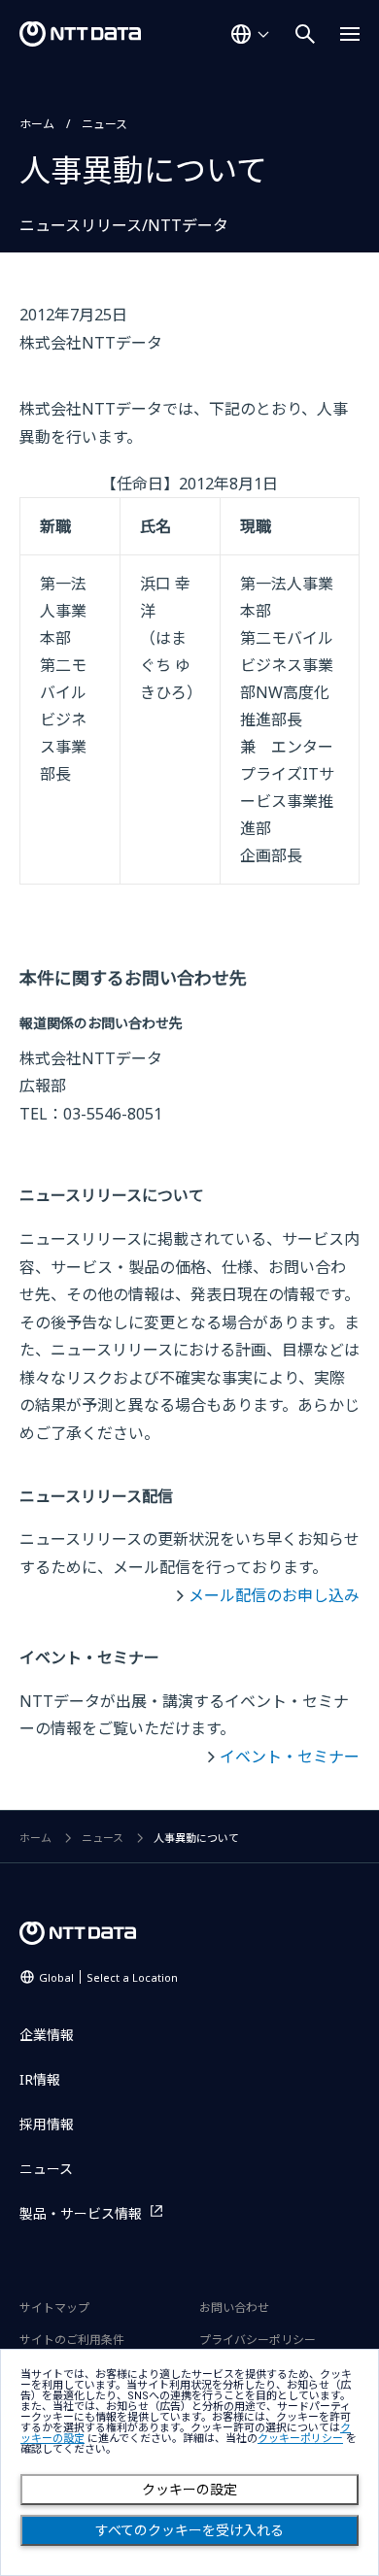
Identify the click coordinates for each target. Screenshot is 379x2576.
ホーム (37, 124)
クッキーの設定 (189, 2490)
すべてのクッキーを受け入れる (189, 2530)
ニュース (104, 124)
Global (108, 1977)
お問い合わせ (234, 2308)
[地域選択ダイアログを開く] (250, 34)
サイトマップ (54, 2308)
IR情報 (40, 2079)
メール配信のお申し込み (274, 1595)
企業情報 (47, 2035)
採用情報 (47, 2124)
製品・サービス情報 (81, 2213)
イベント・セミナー (290, 1756)
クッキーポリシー (300, 2439)
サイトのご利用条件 (72, 2340)
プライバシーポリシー (258, 2340)
